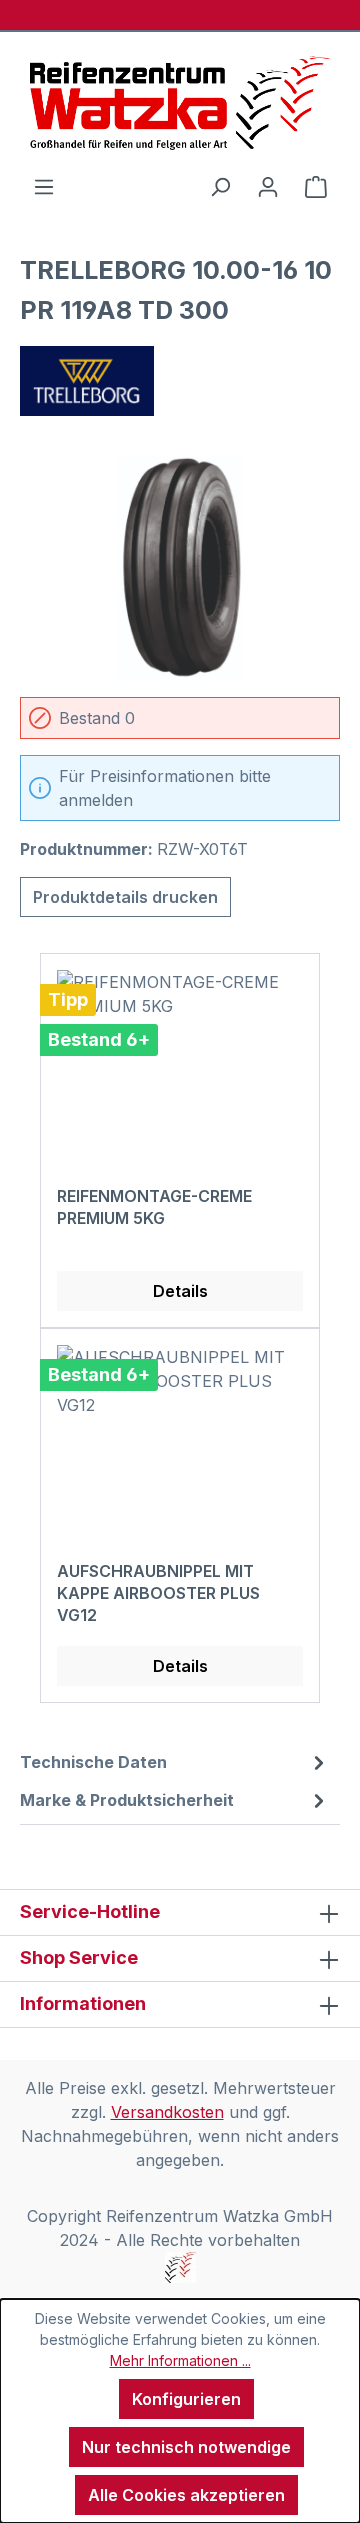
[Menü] (44, 186)
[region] (180, 568)
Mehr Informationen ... (180, 2360)
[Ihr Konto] (268, 186)
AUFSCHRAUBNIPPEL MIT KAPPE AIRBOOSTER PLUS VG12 (158, 1593)
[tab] (175, 1762)
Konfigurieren (186, 2399)
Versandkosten (167, 2112)
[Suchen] (220, 186)
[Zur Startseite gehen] (180, 103)
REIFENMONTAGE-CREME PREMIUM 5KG (154, 1207)
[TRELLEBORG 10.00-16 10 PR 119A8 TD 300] (180, 568)
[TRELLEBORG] (180, 381)
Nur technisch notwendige (186, 2447)
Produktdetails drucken (125, 897)
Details (180, 1291)
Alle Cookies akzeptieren (186, 2495)
